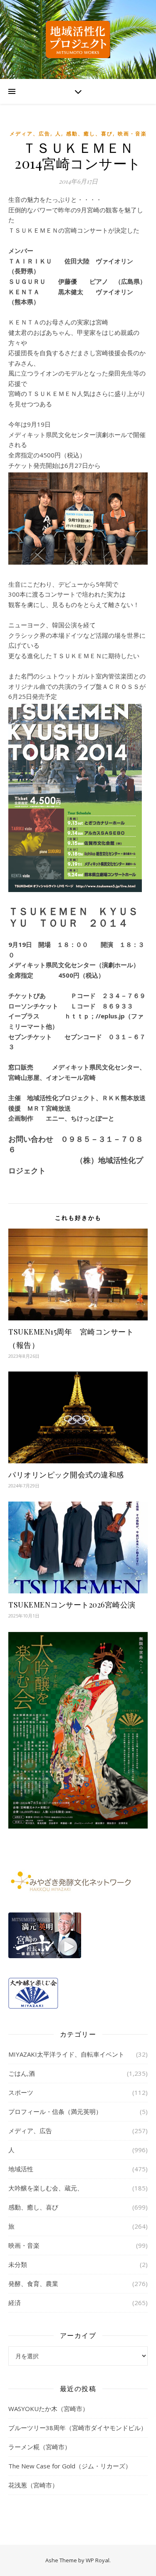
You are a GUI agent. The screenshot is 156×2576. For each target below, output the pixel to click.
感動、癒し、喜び (89, 134)
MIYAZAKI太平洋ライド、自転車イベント (66, 2054)
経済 (15, 2303)
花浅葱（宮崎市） (33, 2485)
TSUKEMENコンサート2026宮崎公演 (72, 1605)
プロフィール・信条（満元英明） (55, 2111)
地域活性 (21, 2169)
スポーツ (21, 2092)
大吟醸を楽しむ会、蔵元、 (46, 2188)
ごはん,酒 (22, 2073)
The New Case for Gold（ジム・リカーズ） (70, 2466)
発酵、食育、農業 (33, 2283)
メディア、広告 (30, 134)
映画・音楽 (132, 134)
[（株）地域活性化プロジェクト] (78, 39)
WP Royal (98, 2560)
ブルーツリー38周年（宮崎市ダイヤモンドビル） (78, 2428)
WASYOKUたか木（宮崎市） (48, 2409)
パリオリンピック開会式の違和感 (66, 1475)
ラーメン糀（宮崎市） (40, 2447)
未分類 (18, 2264)
